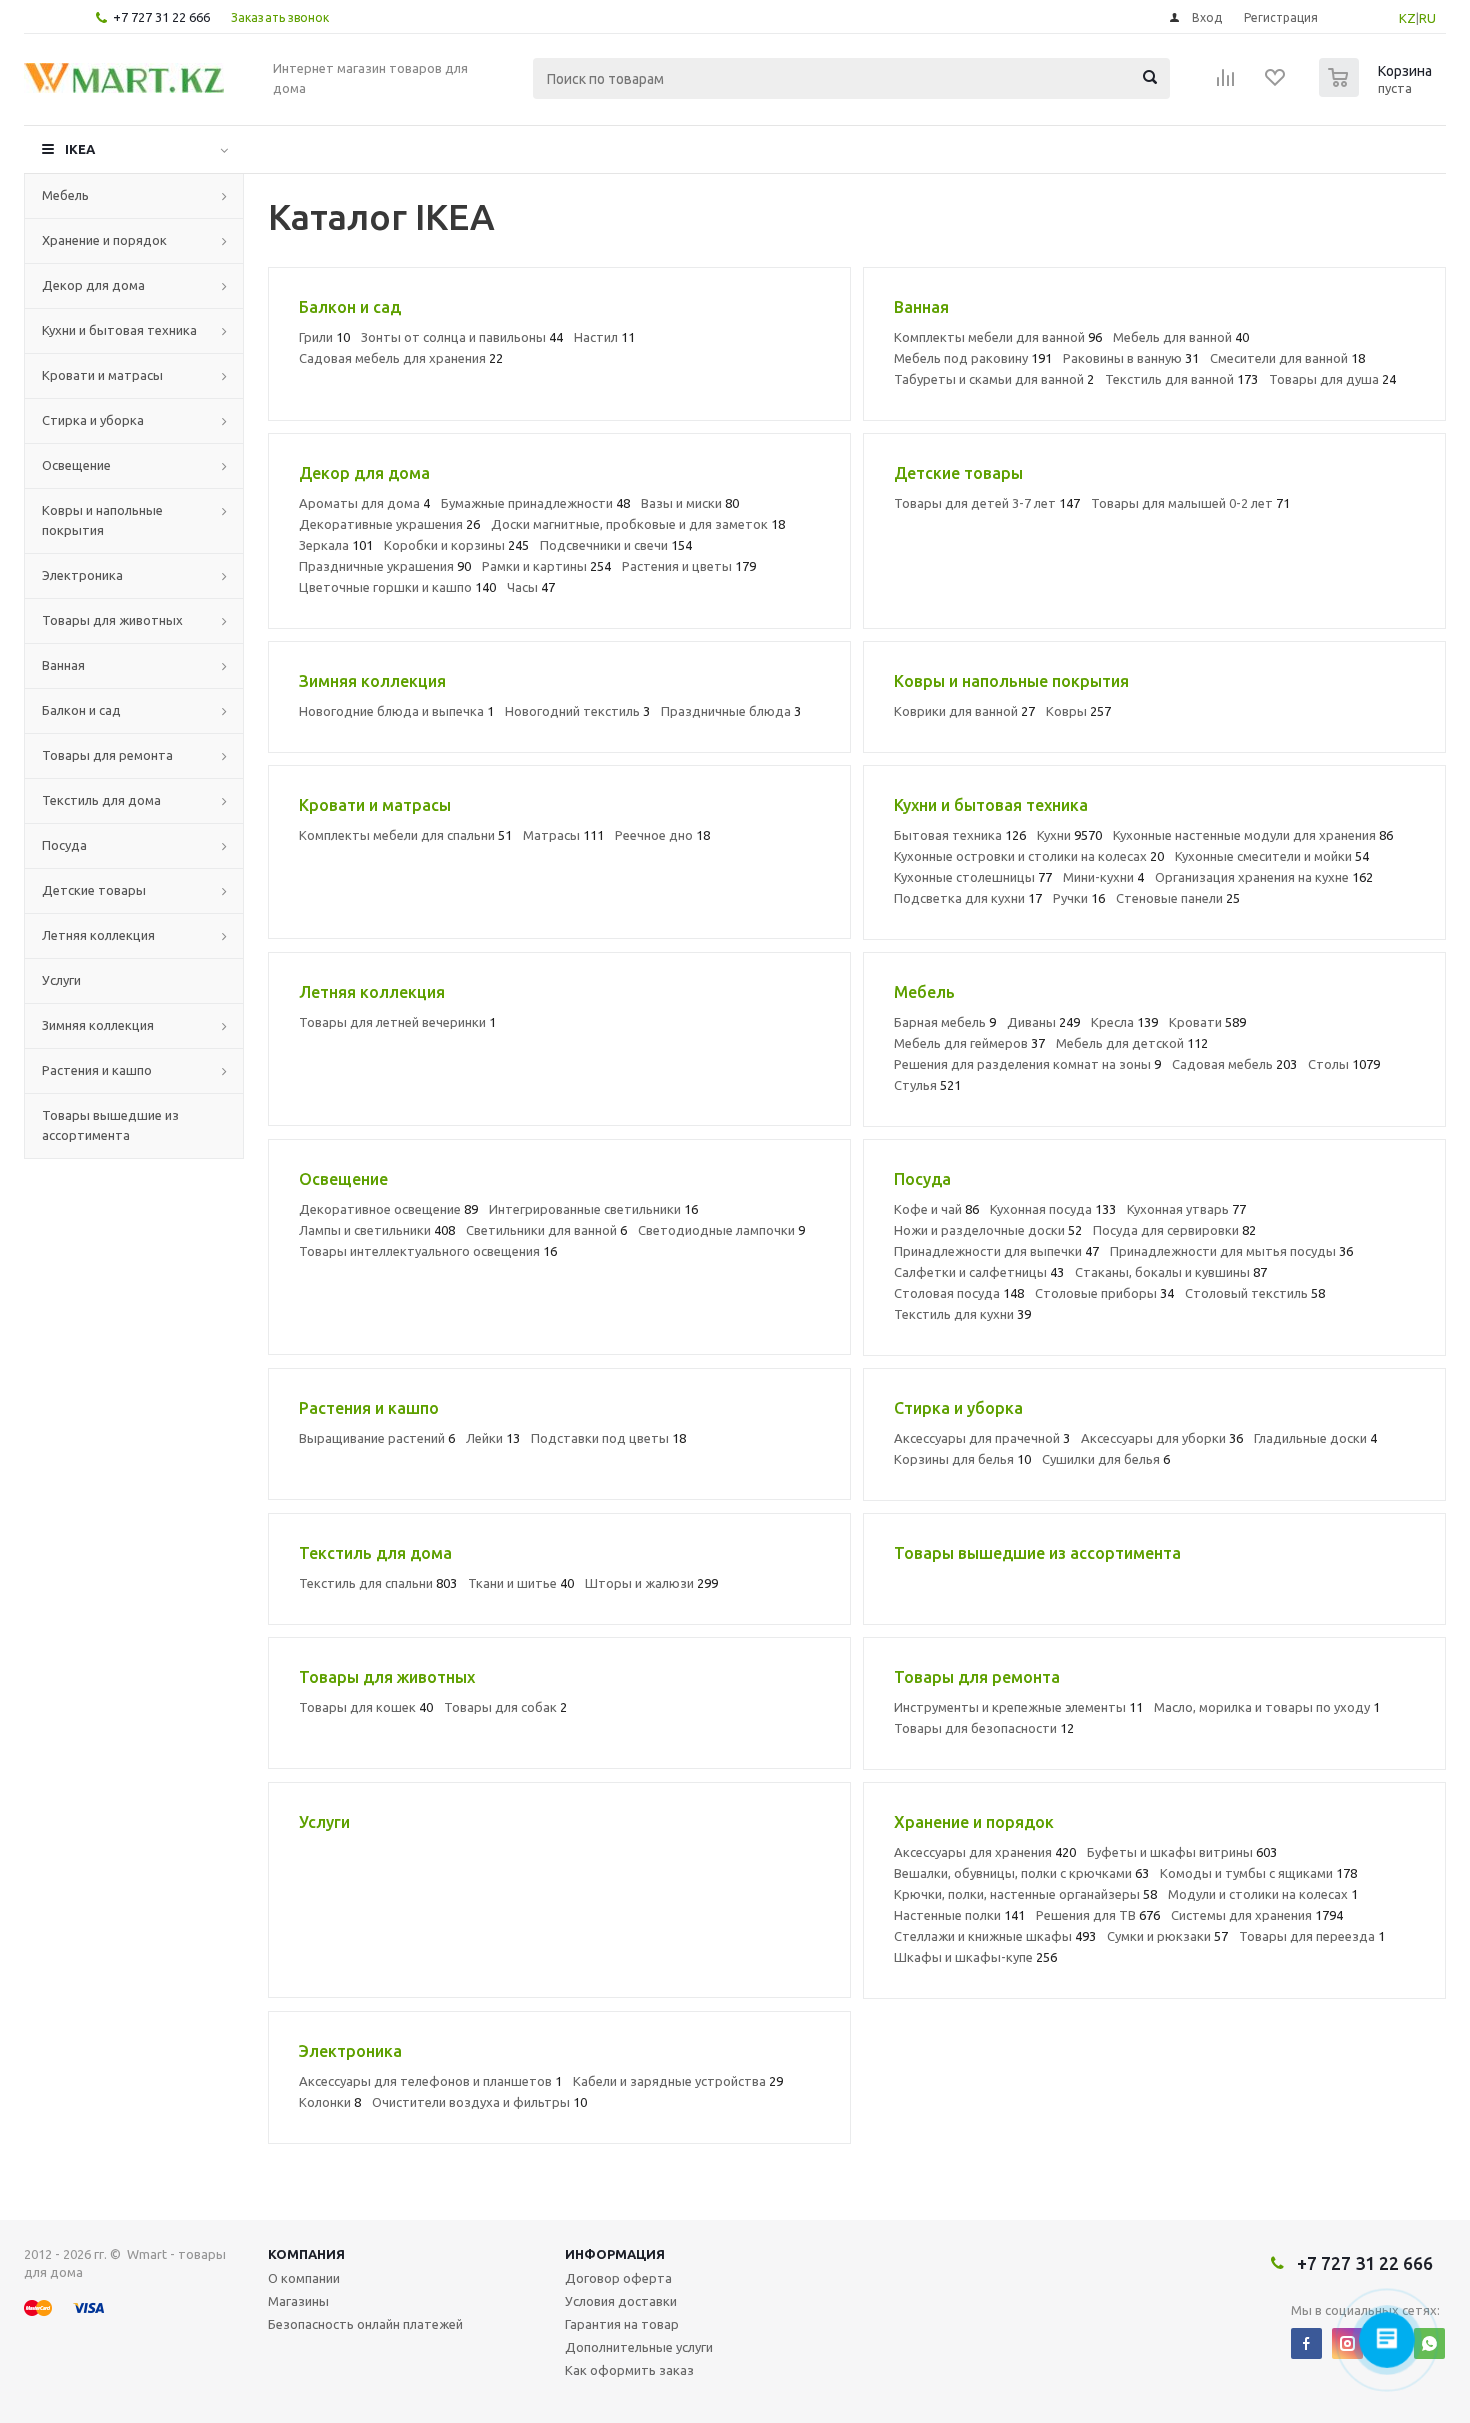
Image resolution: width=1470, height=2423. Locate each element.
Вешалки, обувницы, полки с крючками (1021, 1873)
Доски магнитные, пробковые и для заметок (638, 524)
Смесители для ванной (1287, 358)
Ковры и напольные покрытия (102, 520)
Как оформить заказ (629, 2370)
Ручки (1079, 898)
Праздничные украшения (385, 566)
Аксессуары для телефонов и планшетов (430, 2081)
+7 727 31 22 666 (161, 17)
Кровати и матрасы (102, 375)
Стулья (927, 1085)
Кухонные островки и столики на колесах (1029, 856)
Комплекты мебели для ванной (998, 337)
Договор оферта (618, 2278)
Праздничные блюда (731, 711)
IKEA (80, 149)
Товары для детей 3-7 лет (987, 503)
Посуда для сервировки (1174, 1230)
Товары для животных (112, 620)
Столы (1344, 1064)
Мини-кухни (1103, 877)
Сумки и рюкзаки (1167, 1936)
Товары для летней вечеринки (397, 1022)
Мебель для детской (1132, 1043)
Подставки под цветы (608, 1438)
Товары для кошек (366, 1707)
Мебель (65, 195)
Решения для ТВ (1098, 1915)
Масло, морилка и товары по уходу (1267, 1707)
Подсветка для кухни (968, 898)
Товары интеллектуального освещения (428, 1251)
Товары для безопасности (984, 1728)
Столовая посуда (959, 1293)
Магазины (298, 2301)
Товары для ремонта (107, 755)
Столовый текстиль (1255, 1293)
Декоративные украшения (389, 524)
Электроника (82, 575)
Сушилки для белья (1106, 1459)
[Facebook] (1306, 2343)
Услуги (61, 980)
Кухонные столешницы (973, 877)
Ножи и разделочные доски (988, 1230)
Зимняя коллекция (98, 1025)
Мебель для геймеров (969, 1043)
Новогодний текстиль (577, 711)
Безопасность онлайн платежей (365, 2324)
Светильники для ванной (546, 1230)
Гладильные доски (1315, 1438)
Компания (306, 2254)
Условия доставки (621, 2301)
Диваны (1043, 1022)
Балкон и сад (81, 710)
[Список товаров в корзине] (1378, 91)
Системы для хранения (1257, 1915)
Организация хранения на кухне (1264, 877)
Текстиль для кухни (962, 1314)
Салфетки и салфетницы (979, 1272)
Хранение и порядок (104, 240)
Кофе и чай (936, 1209)
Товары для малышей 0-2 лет (1190, 503)
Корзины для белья (962, 1459)
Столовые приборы (1104, 1293)
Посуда (64, 845)
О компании (304, 2278)
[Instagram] (1347, 2343)
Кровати (1207, 1022)
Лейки (493, 1438)
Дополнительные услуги (639, 2347)
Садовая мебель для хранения (401, 358)
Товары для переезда (1312, 1936)
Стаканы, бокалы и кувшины (1171, 1272)
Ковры (1078, 711)
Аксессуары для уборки (1162, 1438)
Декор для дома (93, 285)
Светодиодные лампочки (721, 1230)
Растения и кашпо (97, 1070)
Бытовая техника (960, 835)
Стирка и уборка (93, 420)
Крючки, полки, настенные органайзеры (1025, 1894)
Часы (531, 587)
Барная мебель (945, 1022)
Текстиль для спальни (378, 1583)
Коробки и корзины (456, 545)
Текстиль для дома (101, 800)
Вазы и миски (690, 503)
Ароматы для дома (364, 503)
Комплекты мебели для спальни (405, 835)
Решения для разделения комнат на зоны (1027, 1064)
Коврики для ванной (964, 711)
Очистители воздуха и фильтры (479, 2102)
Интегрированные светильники (593, 1209)
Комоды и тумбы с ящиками (1258, 1873)
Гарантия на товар (622, 2324)
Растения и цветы (689, 566)
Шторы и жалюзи (651, 1583)
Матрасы (563, 835)
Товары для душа (1332, 379)
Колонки (330, 2102)
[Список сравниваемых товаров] (1226, 84)
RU (1427, 18)
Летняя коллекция (98, 935)
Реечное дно (662, 835)
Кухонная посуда (1053, 1209)
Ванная (63, 665)
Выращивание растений (377, 1438)
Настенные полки (959, 1915)
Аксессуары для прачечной (982, 1438)
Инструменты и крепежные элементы (1018, 1707)
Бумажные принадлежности (535, 503)
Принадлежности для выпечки (996, 1251)
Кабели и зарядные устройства (678, 2081)
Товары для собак (505, 1707)
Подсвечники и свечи (616, 545)
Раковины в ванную (1131, 358)
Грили (324, 337)
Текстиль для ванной (1181, 379)
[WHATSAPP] (1429, 2343)
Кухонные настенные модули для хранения (1253, 835)
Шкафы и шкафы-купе (975, 1957)
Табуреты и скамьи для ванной (994, 379)
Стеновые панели (1178, 898)
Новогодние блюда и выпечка (396, 711)
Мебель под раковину (973, 358)
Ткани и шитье (521, 1583)
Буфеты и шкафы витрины (1182, 1852)
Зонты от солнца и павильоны (462, 337)
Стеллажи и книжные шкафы (995, 1936)
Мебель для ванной (1181, 337)
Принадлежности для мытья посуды (1231, 1251)
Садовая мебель (1234, 1064)
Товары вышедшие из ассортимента (110, 1125)
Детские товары (94, 890)
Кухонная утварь (1186, 1209)
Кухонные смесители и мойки (1272, 856)
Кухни (1069, 835)
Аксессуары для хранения (985, 1852)
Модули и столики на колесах (1263, 1894)
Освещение (76, 465)
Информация (615, 2254)
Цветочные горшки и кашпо (397, 587)
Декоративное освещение (388, 1209)
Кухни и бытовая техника (119, 330)
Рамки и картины (546, 566)
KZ (1407, 18)
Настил (604, 337)
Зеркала (336, 545)
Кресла (1124, 1022)
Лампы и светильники (377, 1230)
